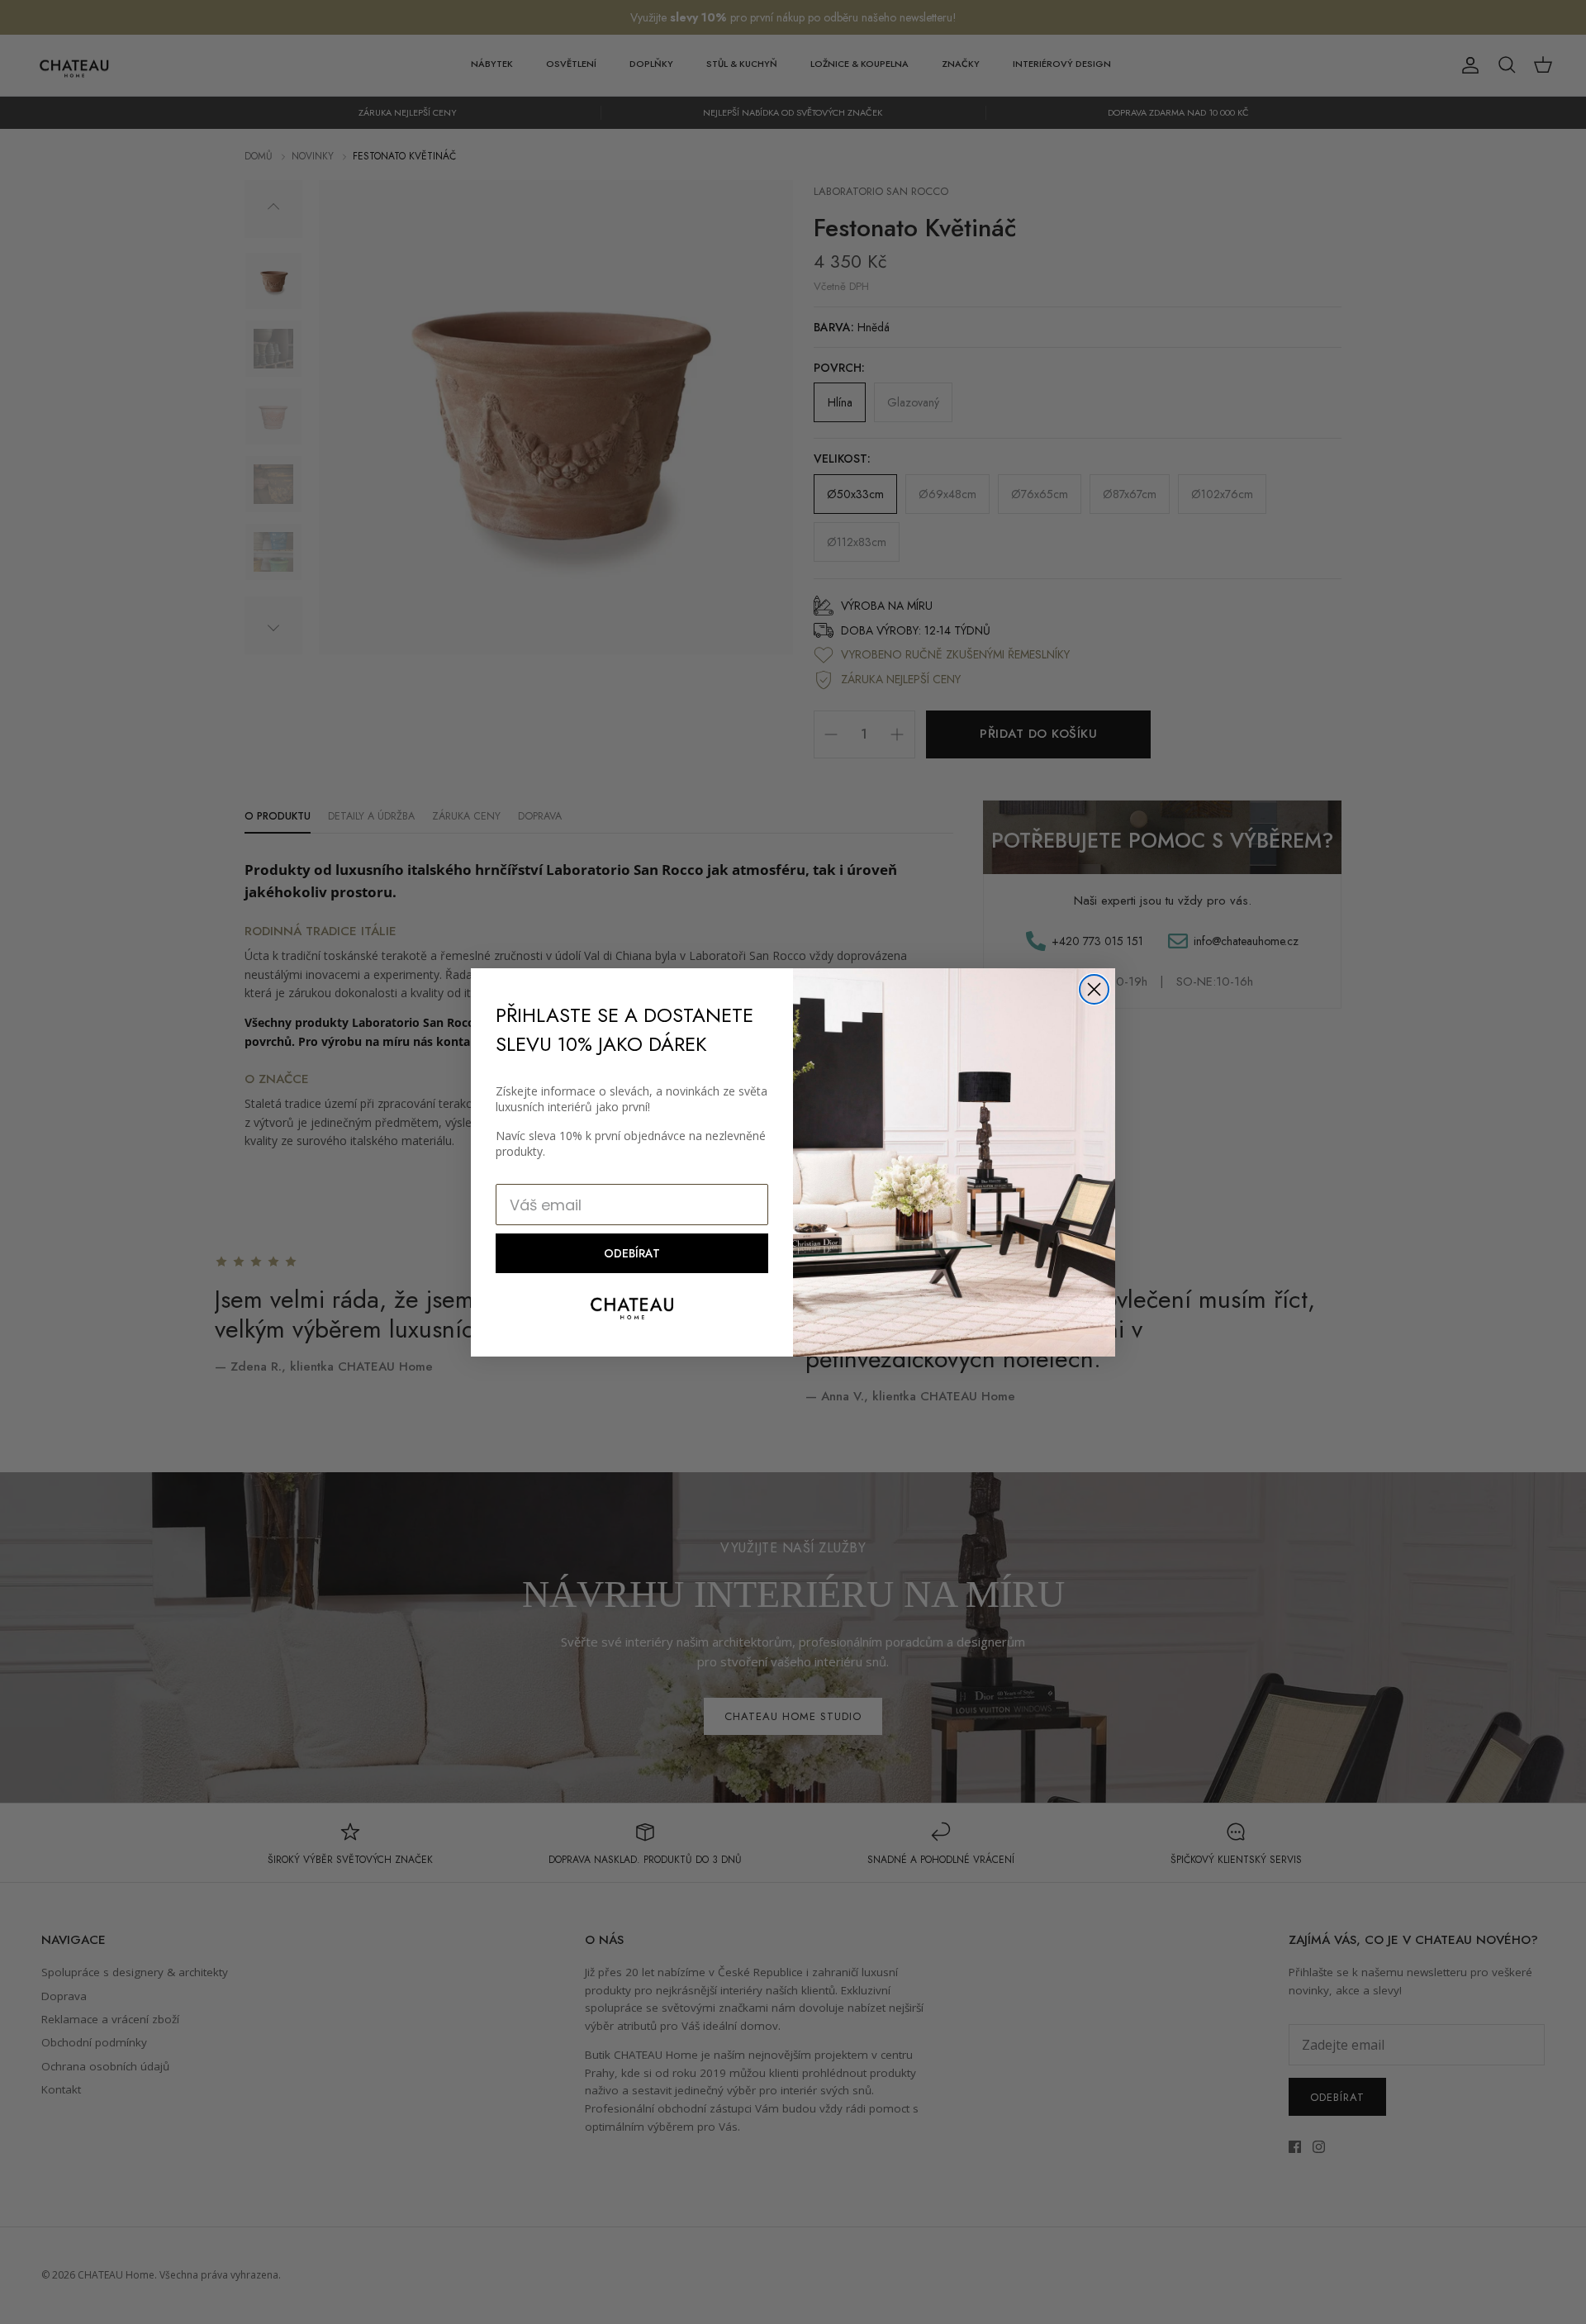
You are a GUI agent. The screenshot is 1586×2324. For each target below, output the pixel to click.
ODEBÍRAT (632, 1253)
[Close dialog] (1094, 989)
